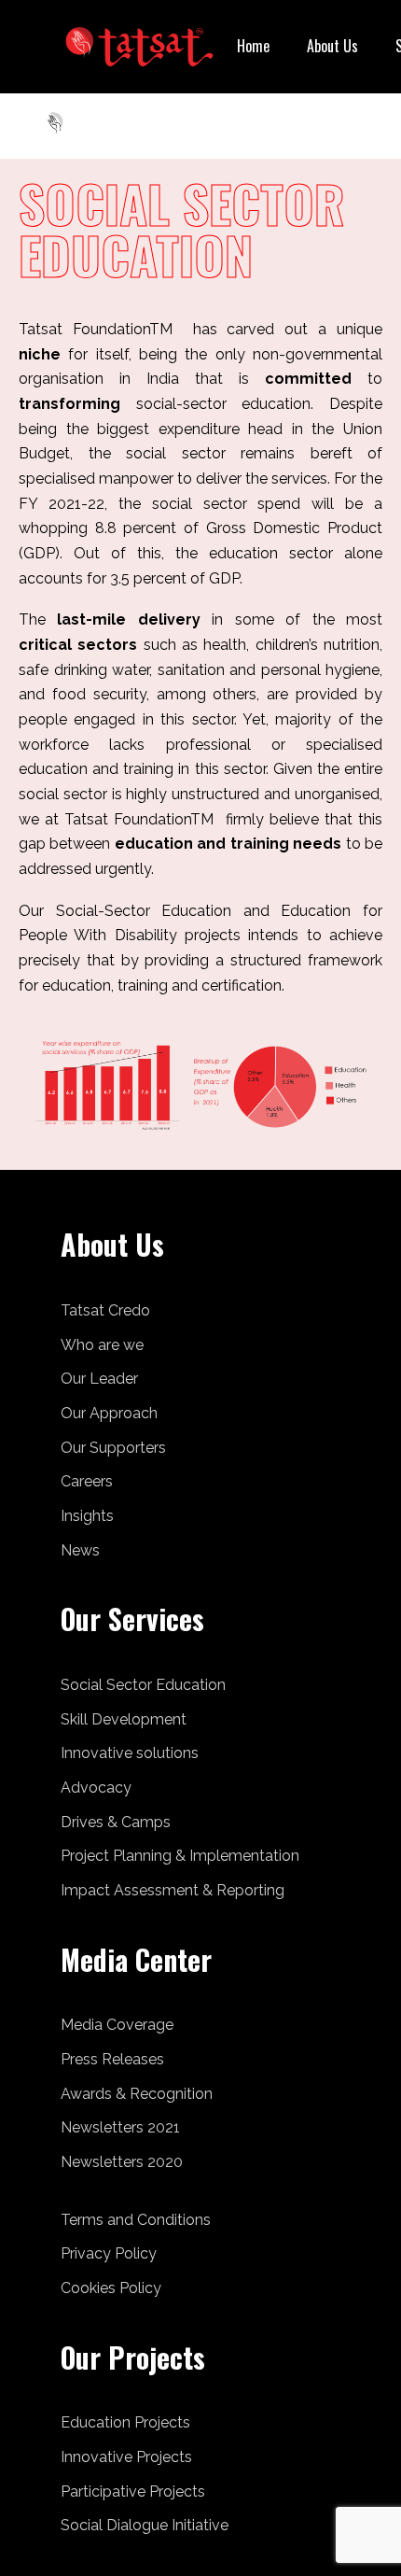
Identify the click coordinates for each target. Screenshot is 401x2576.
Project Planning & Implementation (180, 1856)
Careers (87, 1481)
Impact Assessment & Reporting (173, 1890)
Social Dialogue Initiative (145, 2525)
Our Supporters (113, 1448)
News (80, 1550)
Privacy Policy (109, 2253)
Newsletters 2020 (122, 2162)
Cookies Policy (111, 2288)
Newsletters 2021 (120, 2127)
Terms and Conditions (136, 2220)
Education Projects (125, 2422)
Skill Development (124, 1719)
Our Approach (109, 1413)
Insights (87, 1516)
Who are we (102, 1345)
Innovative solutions (130, 1753)
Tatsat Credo (105, 1310)
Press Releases (112, 2059)
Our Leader (99, 1379)
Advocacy (96, 1788)
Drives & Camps (116, 1822)
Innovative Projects (126, 2457)
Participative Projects (133, 2492)
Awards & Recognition (137, 2094)
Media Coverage (117, 2025)
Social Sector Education (143, 1685)
